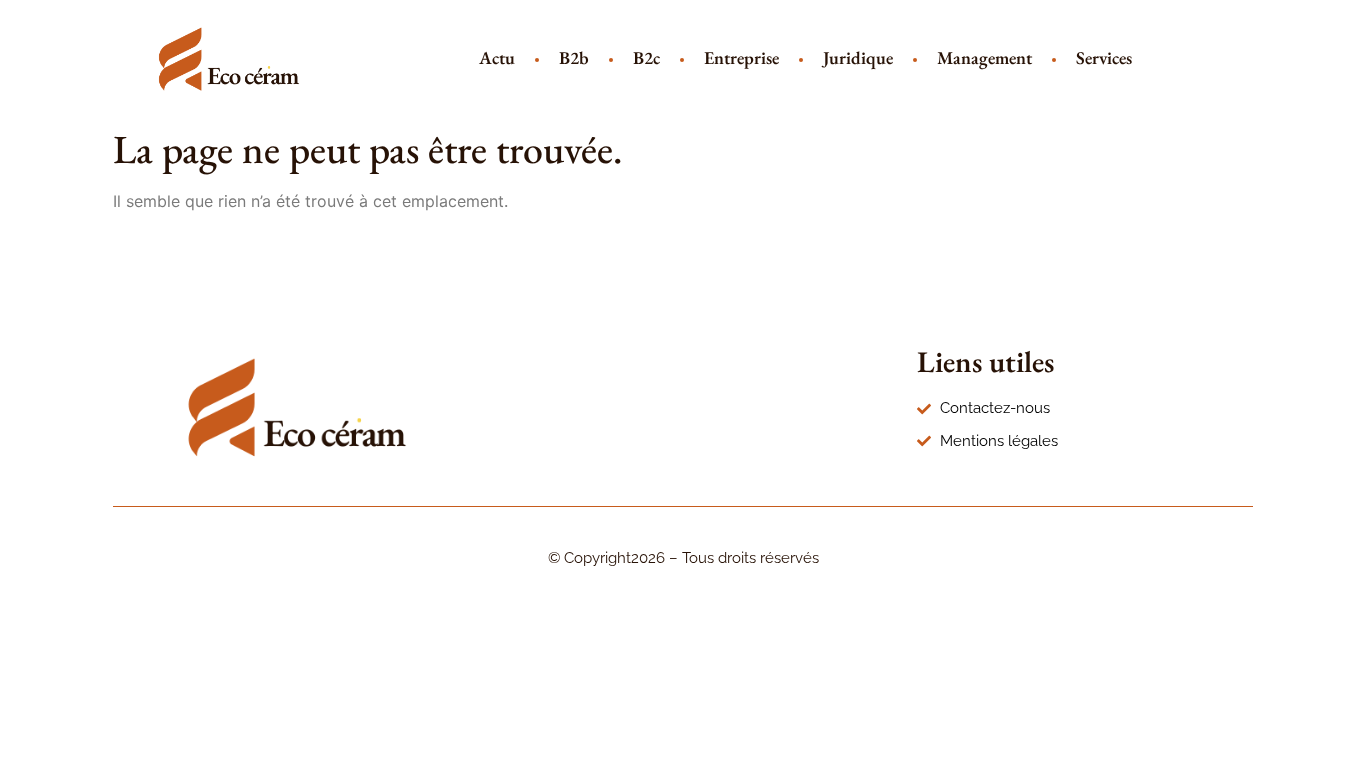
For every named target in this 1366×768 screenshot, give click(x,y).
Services (1104, 57)
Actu (497, 57)
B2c (646, 57)
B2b (574, 57)
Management (984, 57)
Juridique (858, 57)
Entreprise (741, 57)
